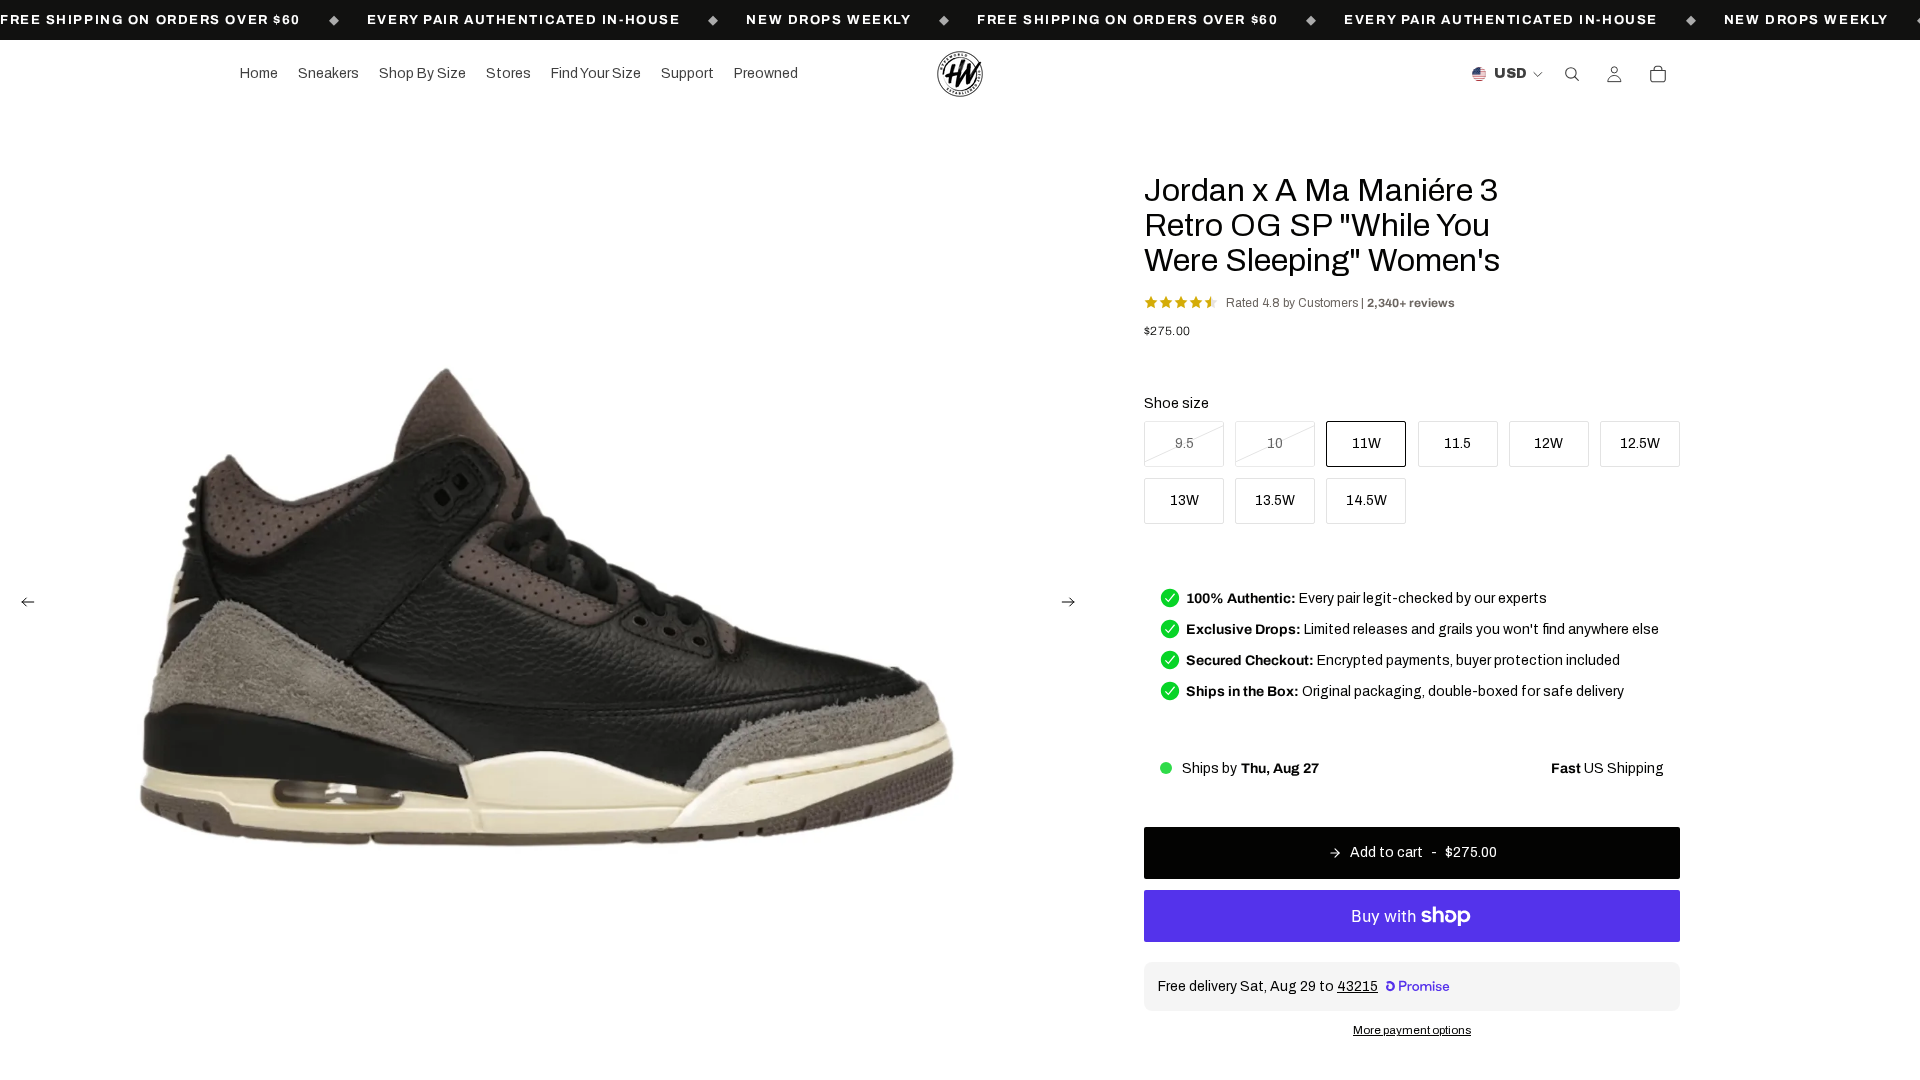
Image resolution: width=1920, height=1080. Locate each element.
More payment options (1412, 1030)
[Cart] (1658, 74)
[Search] (1572, 74)
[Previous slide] (22, 605)
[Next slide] (1074, 605)
